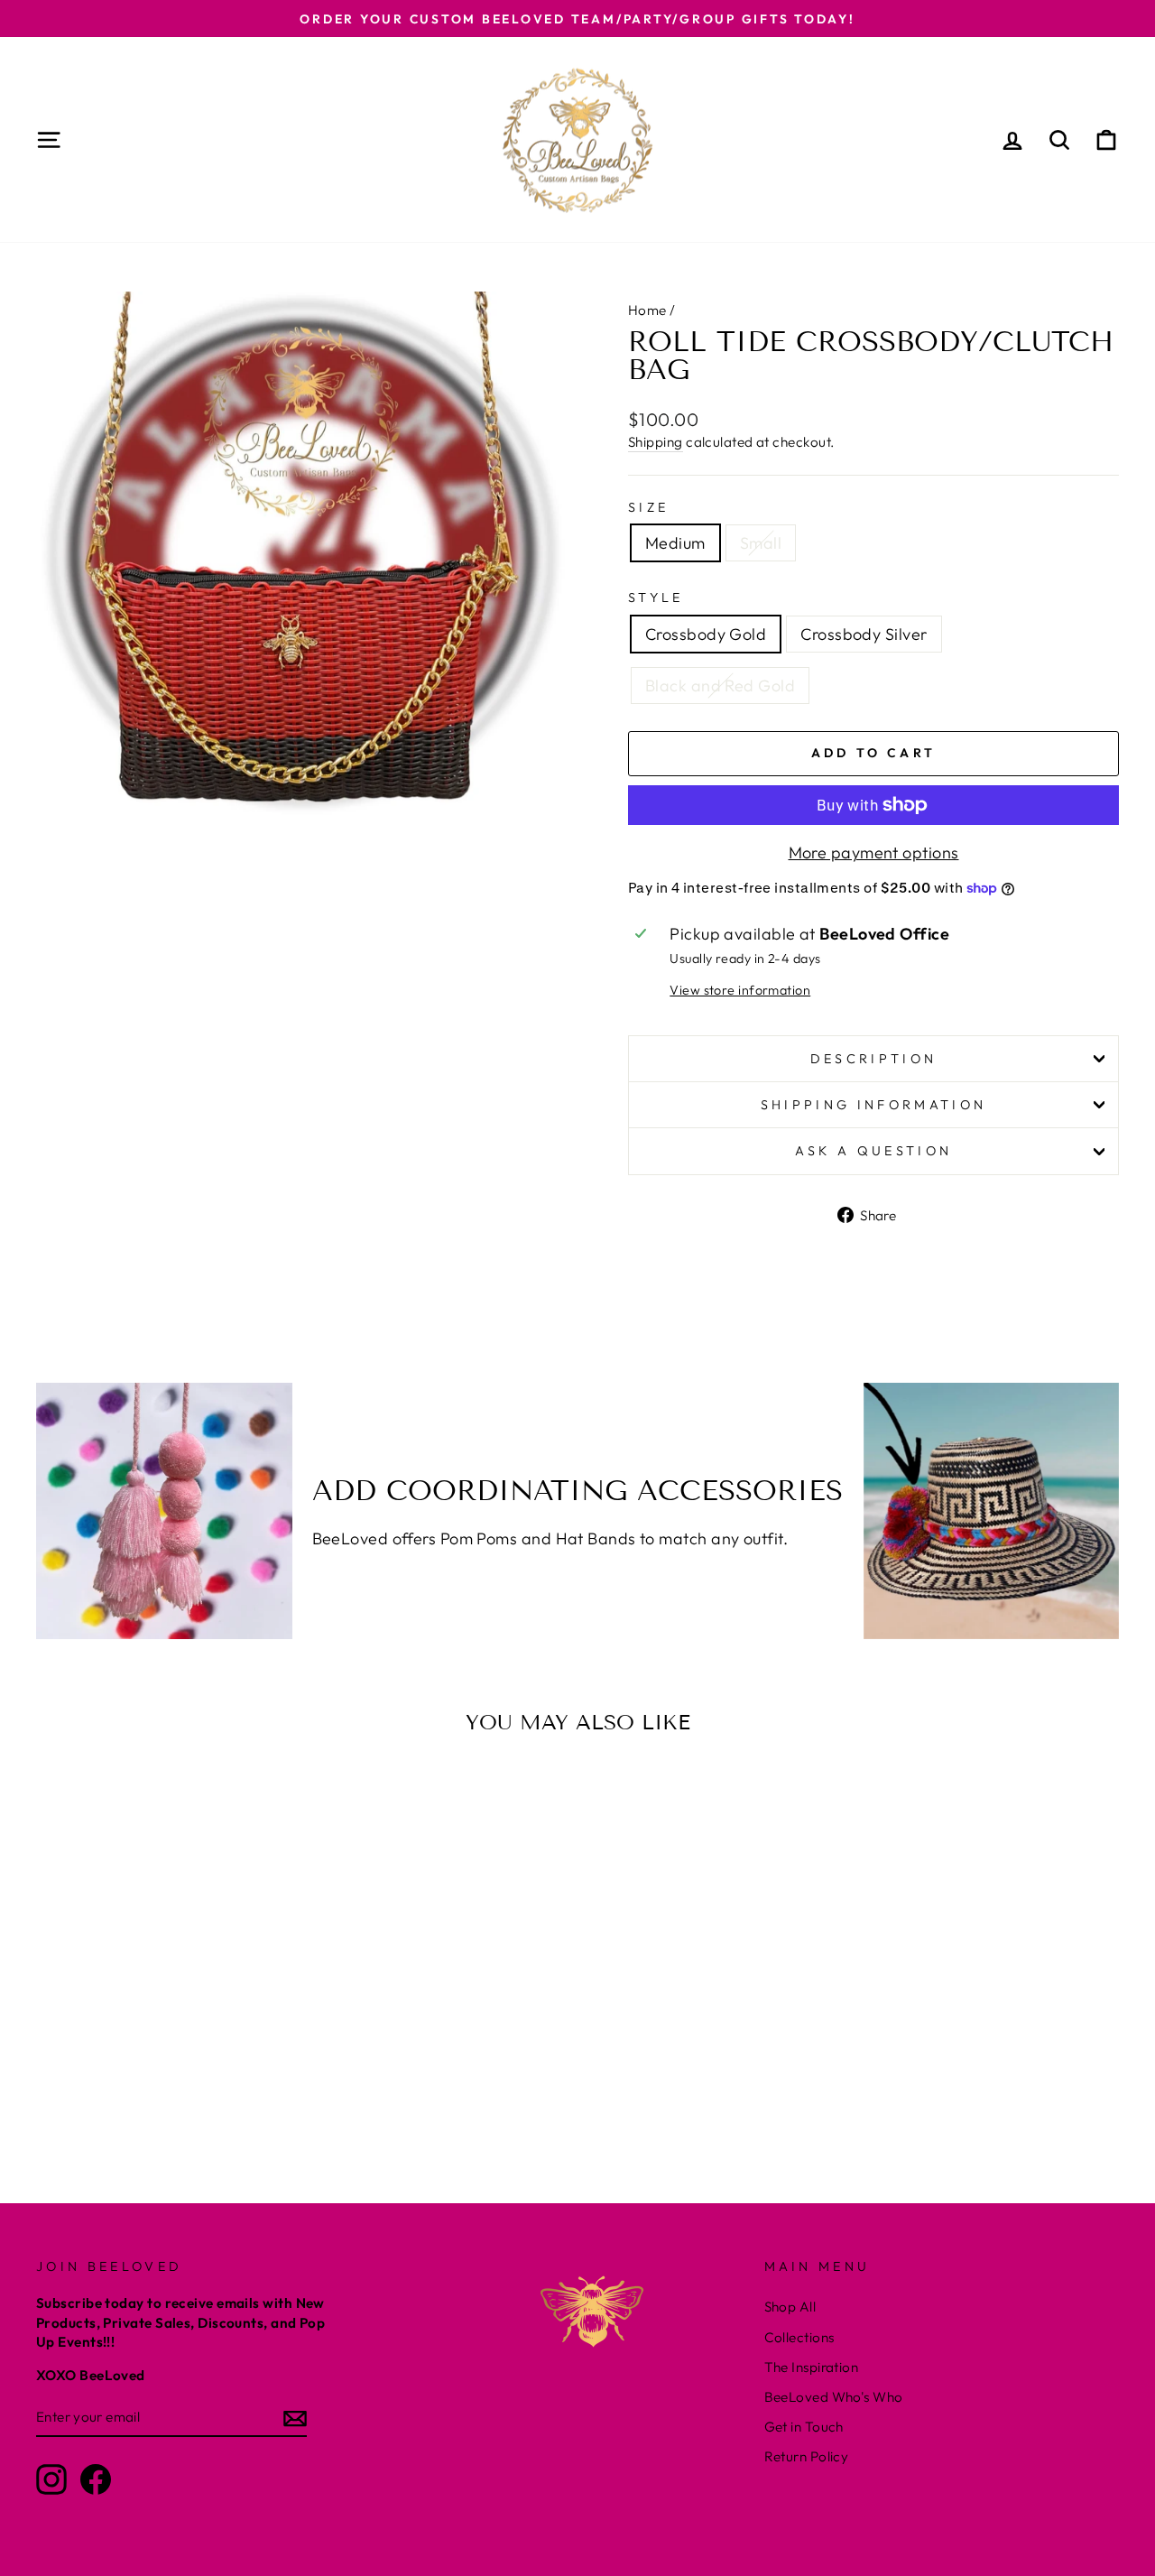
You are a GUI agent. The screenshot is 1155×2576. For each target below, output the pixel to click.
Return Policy (807, 2456)
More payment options (874, 852)
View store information (740, 990)
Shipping (656, 442)
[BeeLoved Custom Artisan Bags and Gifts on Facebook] (96, 2479)
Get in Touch (804, 2427)
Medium (675, 543)
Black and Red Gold (720, 686)
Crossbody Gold (706, 634)
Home (647, 310)
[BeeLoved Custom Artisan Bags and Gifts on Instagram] (51, 2479)
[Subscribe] (295, 2418)
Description (874, 1059)
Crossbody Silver (864, 634)
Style (656, 598)
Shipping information (873, 1105)
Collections (799, 2337)
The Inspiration (812, 2367)
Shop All (790, 2307)
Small (761, 543)
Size (648, 507)
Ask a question (873, 1151)
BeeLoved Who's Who (834, 2397)
